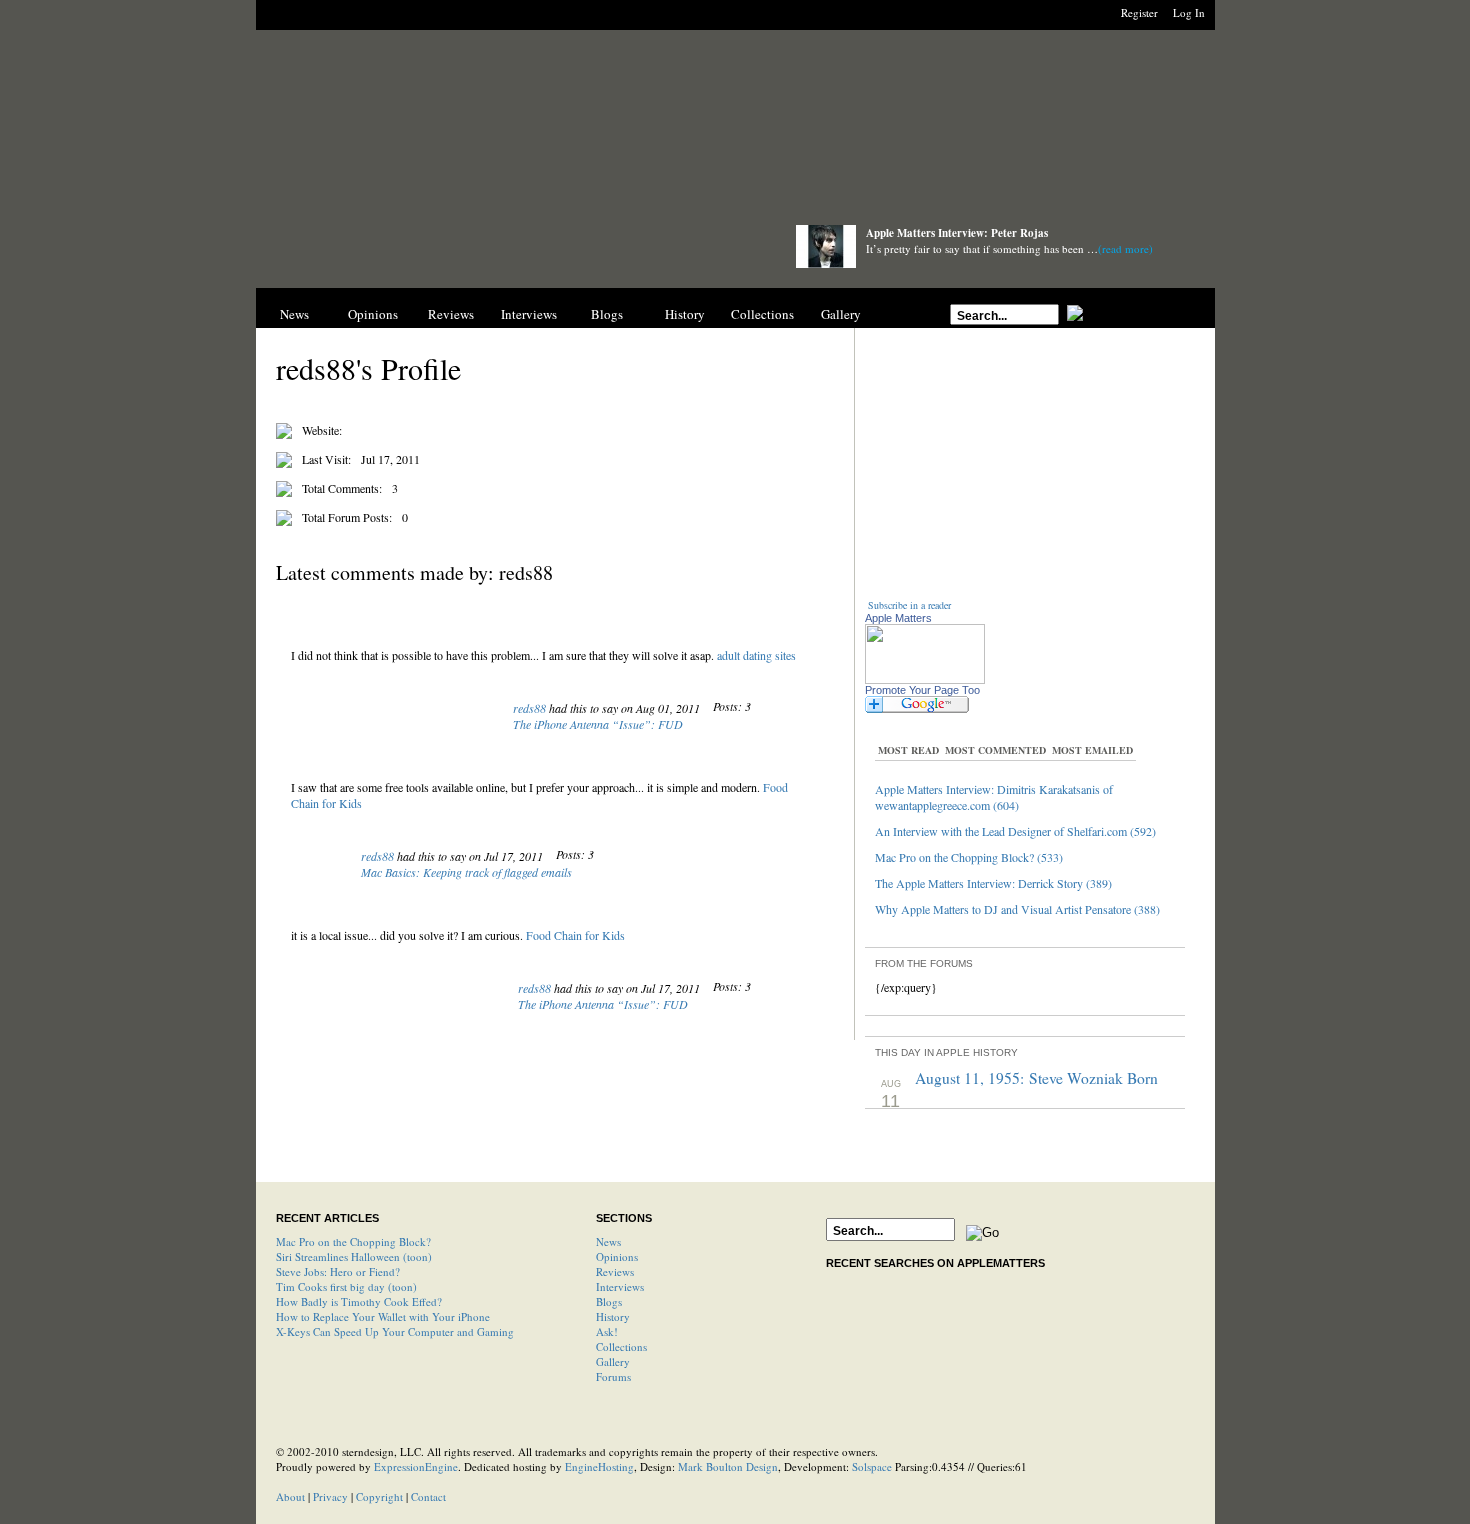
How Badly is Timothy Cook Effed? (359, 1301)
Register (1139, 12)
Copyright (379, 1496)
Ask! (607, 1331)
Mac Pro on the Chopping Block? (353, 1241)
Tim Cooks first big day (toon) (346, 1286)
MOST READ (908, 750)
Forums (613, 1376)
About (290, 1496)
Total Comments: (342, 488)
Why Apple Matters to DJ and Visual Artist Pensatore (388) (1017, 909)
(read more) (1125, 248)
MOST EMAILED (1092, 750)
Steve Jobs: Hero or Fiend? (338, 1271)
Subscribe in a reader (909, 605)
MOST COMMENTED (995, 750)
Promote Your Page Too (922, 690)
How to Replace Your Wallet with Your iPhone (383, 1316)
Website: (322, 430)
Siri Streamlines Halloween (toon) (354, 1256)
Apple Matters (898, 618)
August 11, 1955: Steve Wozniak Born (1036, 1078)
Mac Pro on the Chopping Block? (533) (969, 857)
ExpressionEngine (416, 1466)
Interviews (529, 314)
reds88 (529, 708)
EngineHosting (599, 1466)
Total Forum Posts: (347, 517)
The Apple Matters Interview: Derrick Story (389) (993, 883)
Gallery (841, 314)
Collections (762, 314)
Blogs (607, 314)
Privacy (330, 1496)
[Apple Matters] (506, 252)
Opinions (373, 314)
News (294, 314)
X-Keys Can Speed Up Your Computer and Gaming (395, 1331)
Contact (428, 1496)
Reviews (451, 314)
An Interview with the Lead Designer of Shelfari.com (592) (1015, 831)
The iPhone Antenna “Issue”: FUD (598, 724)
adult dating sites (756, 655)
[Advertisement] (735, 132)
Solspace (872, 1466)
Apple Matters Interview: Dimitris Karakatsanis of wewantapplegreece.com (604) (994, 797)
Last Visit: (326, 459)
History (685, 314)
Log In (1189, 12)
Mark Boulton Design (728, 1466)
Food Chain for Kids (575, 935)
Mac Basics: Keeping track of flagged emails (466, 872)
